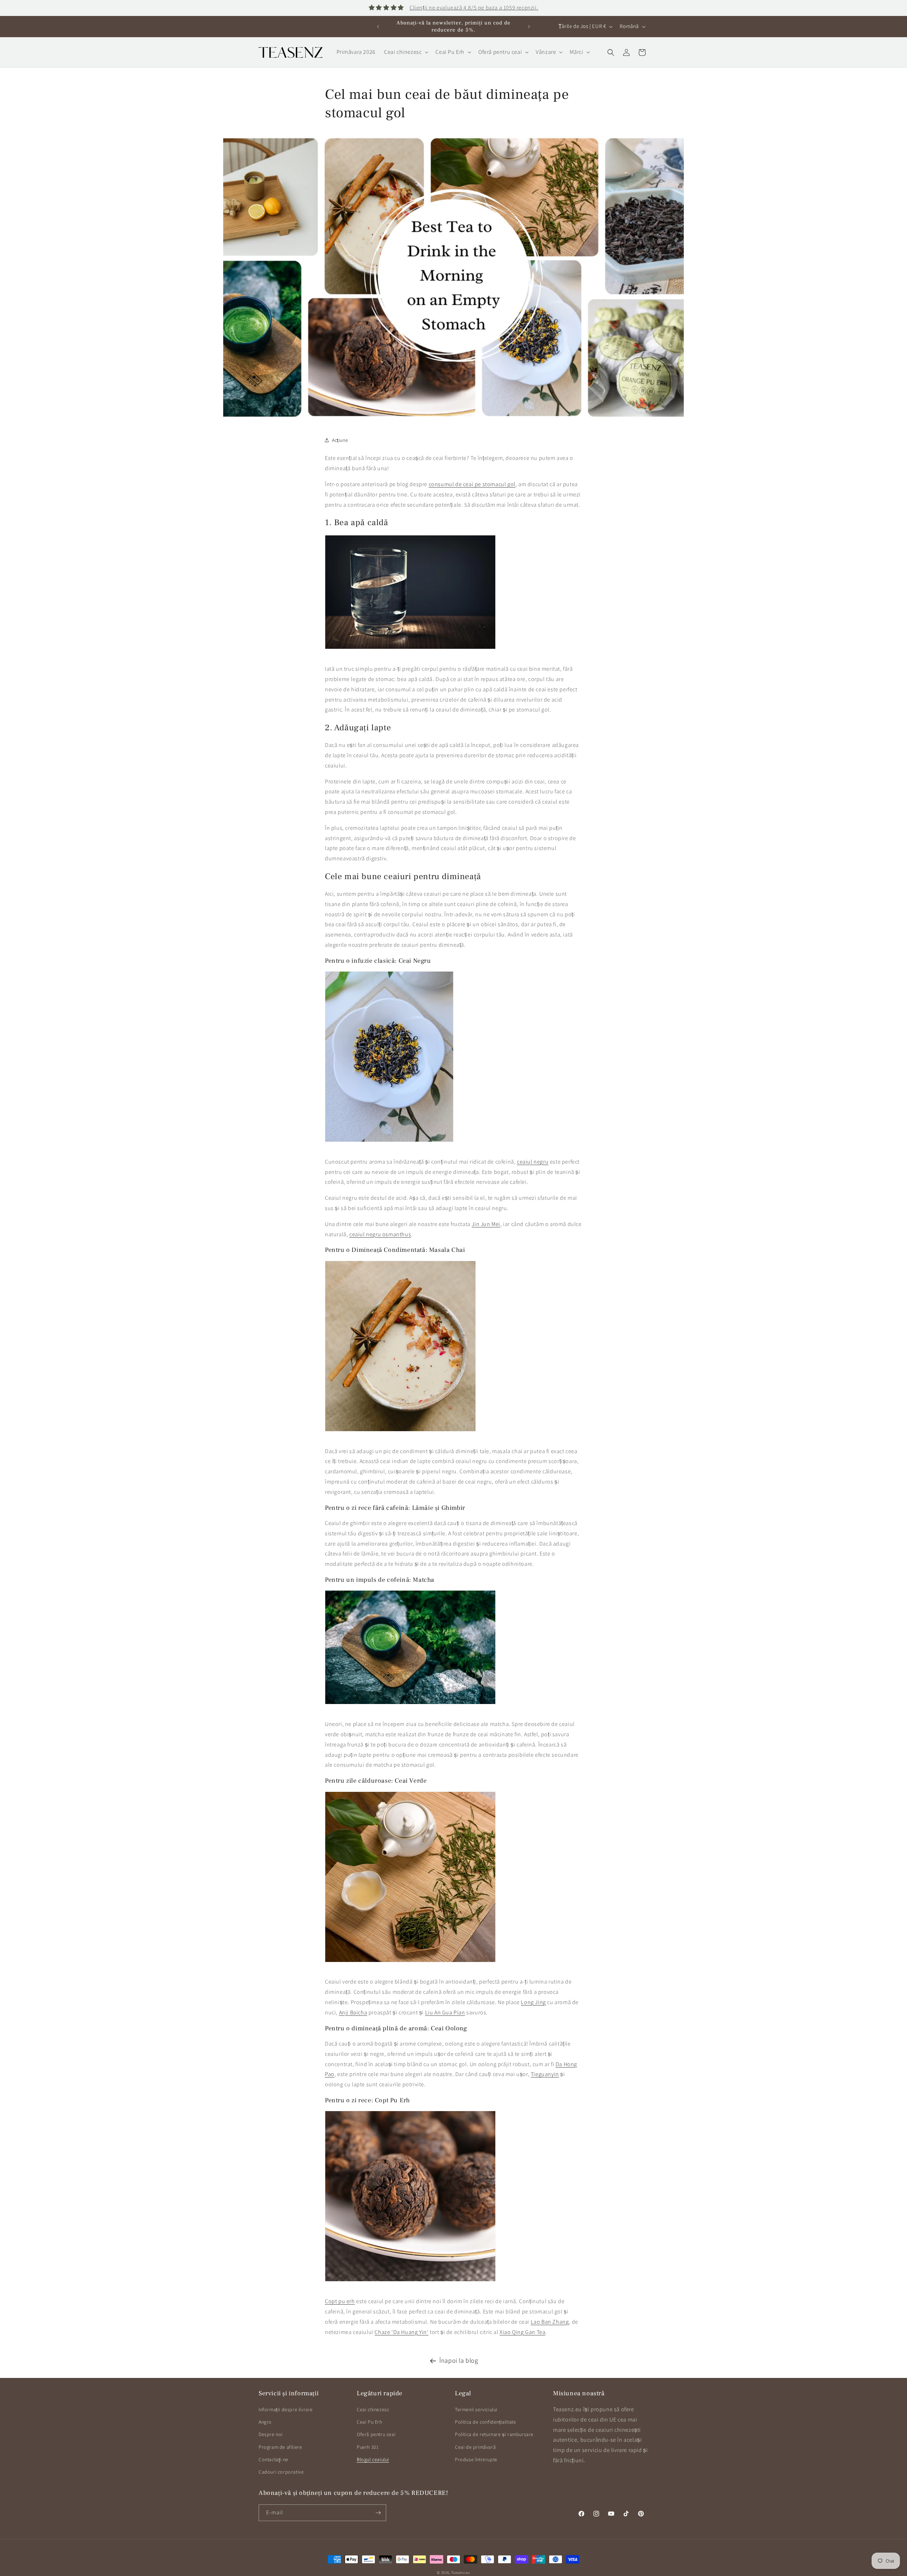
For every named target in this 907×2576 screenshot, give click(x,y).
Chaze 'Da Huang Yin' (401, 2332)
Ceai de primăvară (475, 2447)
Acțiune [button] (340, 440)
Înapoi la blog (459, 2360)
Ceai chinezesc (373, 2409)
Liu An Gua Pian (445, 2012)
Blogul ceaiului (373, 2459)
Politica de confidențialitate (485, 2422)
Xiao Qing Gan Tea (522, 2332)
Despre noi (271, 2434)
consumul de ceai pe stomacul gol (472, 484)
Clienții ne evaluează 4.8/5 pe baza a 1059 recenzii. (474, 8)
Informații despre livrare (286, 2409)
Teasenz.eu (461, 2572)
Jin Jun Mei (486, 1224)
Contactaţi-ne (274, 2459)
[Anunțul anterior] (378, 27)
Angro (265, 2422)
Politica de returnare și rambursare (494, 2434)
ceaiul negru (533, 1162)
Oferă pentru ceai (376, 2434)
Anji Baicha (353, 2012)
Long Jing (533, 2002)
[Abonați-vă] (378, 2513)
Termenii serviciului (476, 2409)
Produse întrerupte (476, 2459)
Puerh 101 (368, 2447)
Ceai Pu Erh (370, 2422)
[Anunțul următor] (529, 27)
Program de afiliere (280, 2447)
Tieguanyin (545, 2074)
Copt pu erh (340, 2301)
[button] (405, 52)
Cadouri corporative (281, 2472)
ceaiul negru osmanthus (380, 1234)
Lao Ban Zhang (550, 2322)
